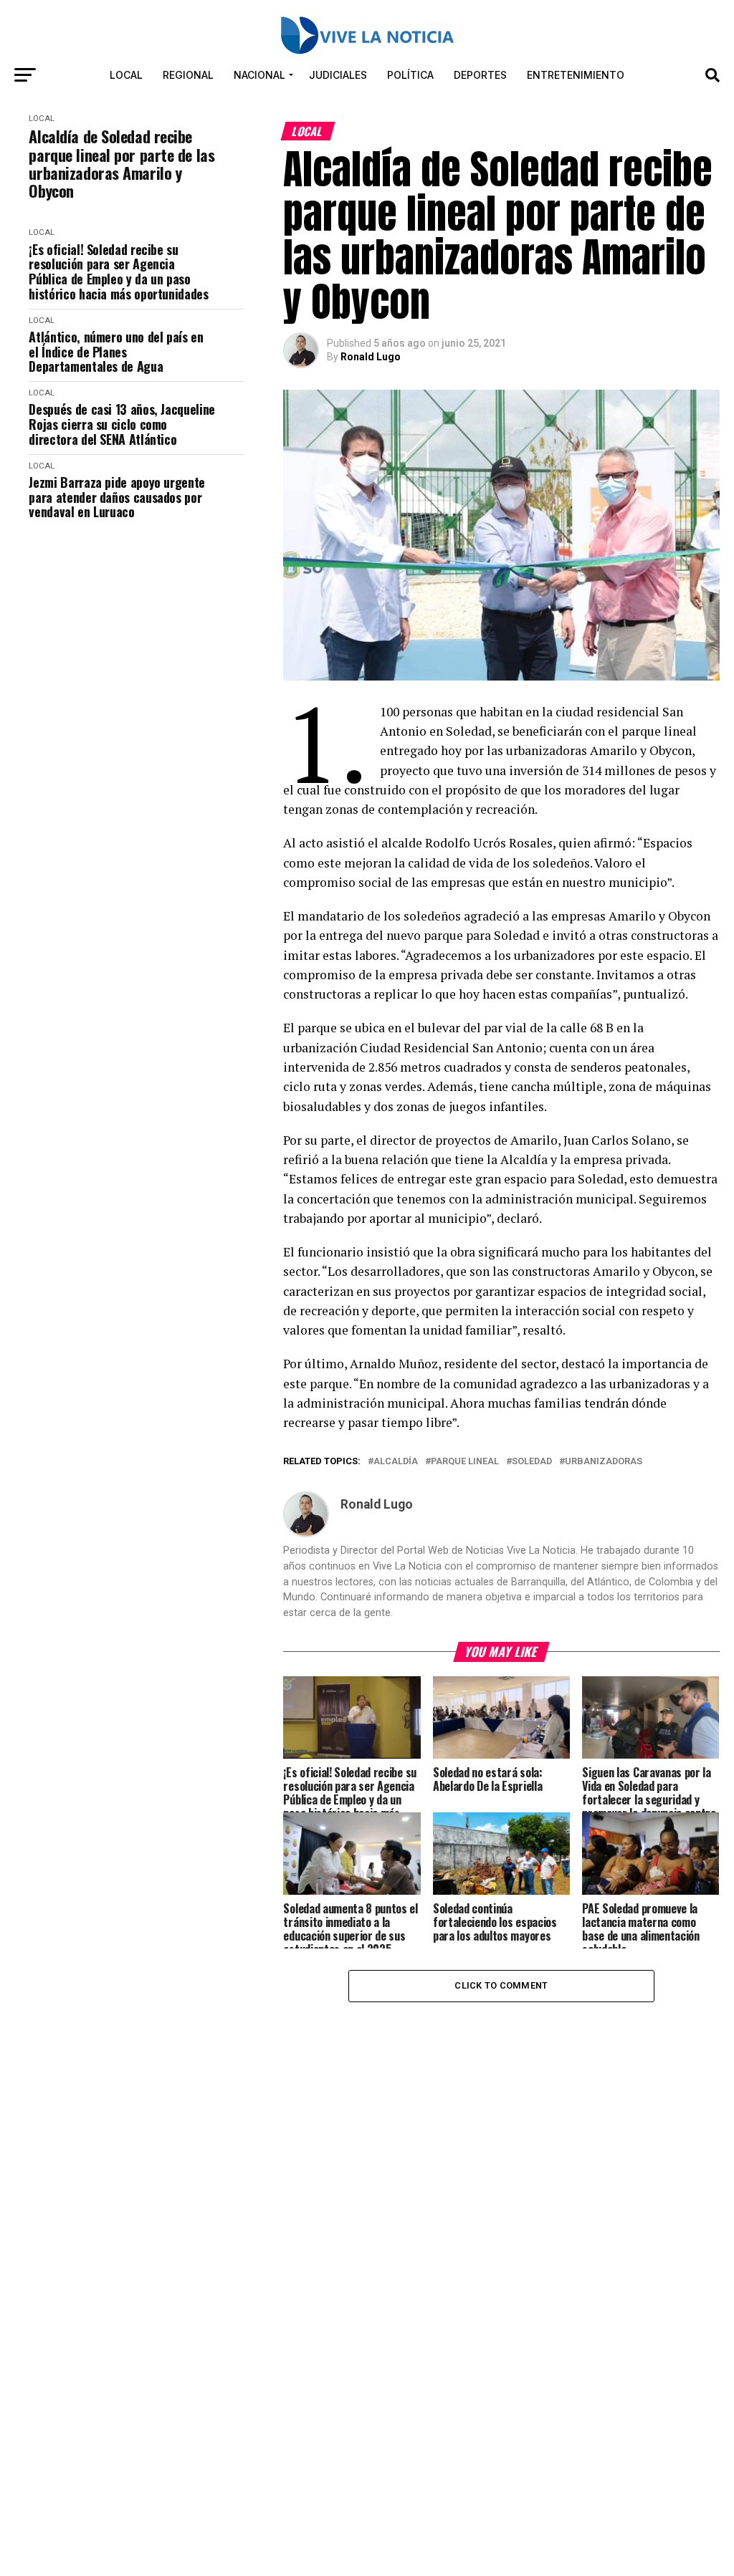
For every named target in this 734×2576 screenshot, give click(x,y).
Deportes (480, 75)
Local (126, 75)
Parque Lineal (465, 1462)
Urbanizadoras (604, 1462)
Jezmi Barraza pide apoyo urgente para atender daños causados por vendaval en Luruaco (116, 497)
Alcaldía (396, 1462)
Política (410, 75)
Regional (188, 75)
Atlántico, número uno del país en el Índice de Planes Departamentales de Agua (116, 352)
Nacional (259, 75)
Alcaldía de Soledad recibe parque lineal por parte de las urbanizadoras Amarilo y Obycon (121, 164)
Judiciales (338, 75)
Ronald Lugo (371, 357)
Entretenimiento (576, 75)
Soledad (532, 1462)
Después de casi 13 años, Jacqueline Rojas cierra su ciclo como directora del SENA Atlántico (121, 424)
